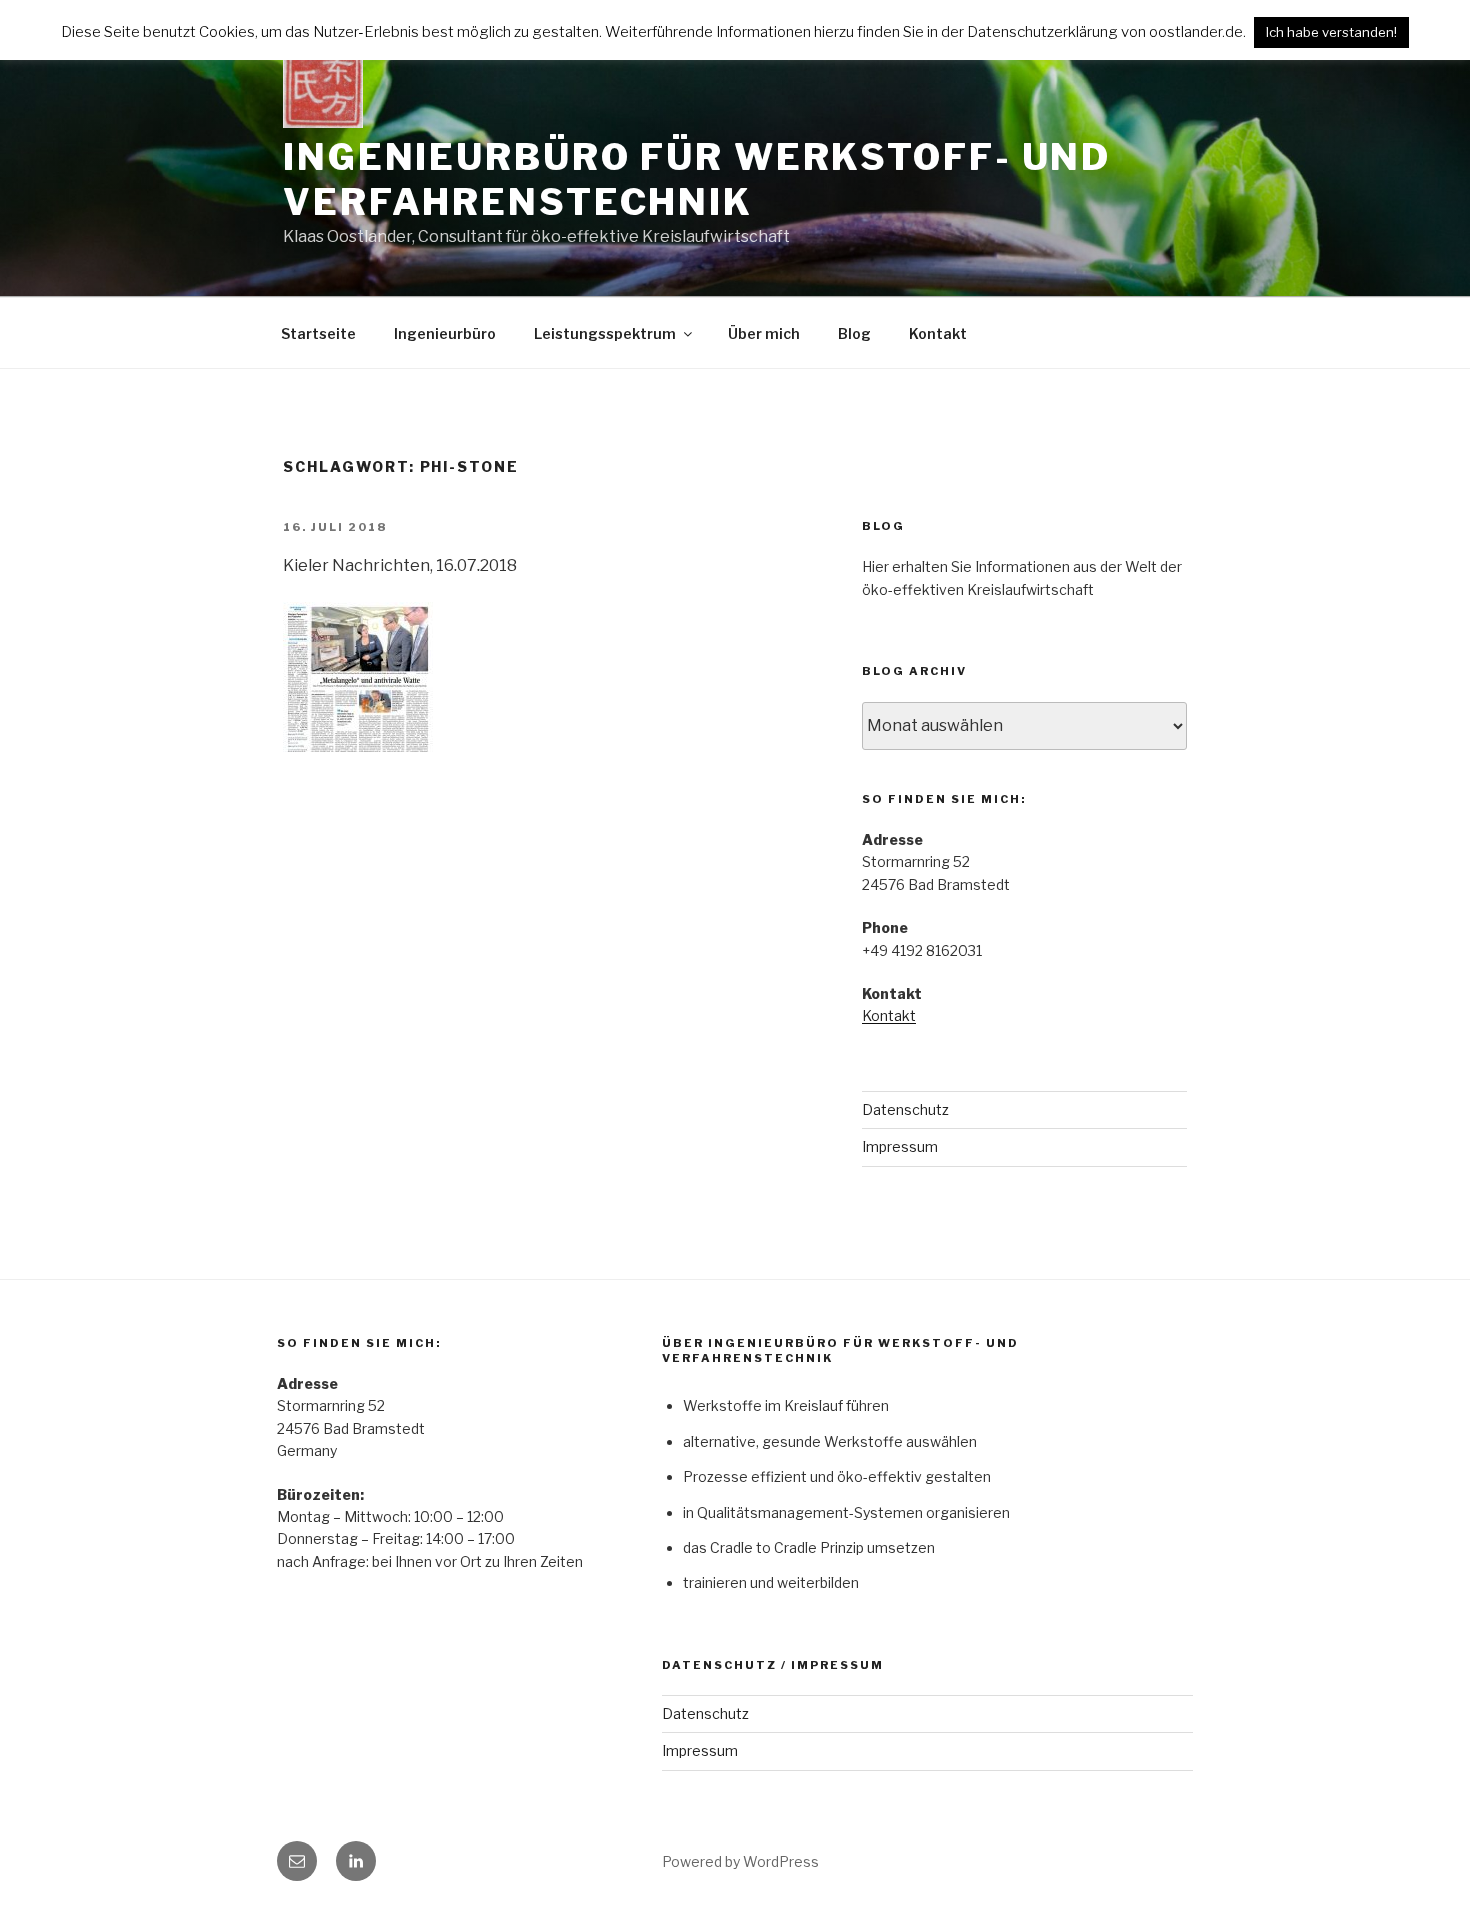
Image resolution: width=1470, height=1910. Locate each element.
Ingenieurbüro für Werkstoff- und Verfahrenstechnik (697, 179)
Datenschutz (905, 1109)
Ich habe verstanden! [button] (1331, 32)
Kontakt (938, 333)
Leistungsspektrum (605, 333)
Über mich (764, 333)
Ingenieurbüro (445, 333)
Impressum (900, 1146)
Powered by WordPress (740, 1861)
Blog (854, 333)
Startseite (318, 333)
